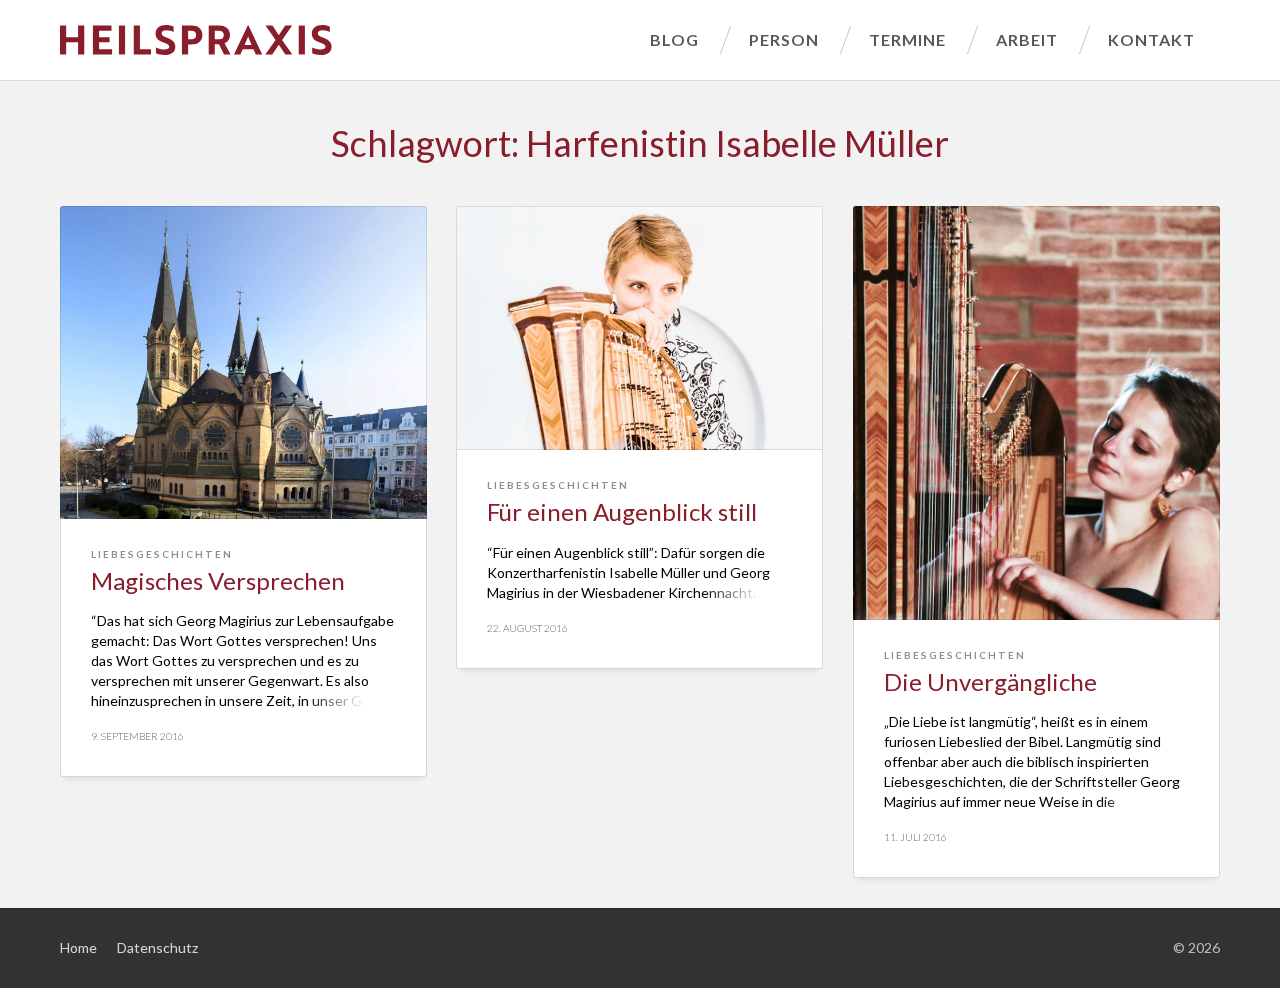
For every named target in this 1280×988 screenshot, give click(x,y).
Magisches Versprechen (218, 580)
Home (78, 947)
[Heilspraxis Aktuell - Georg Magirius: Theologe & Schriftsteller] (342, 40)
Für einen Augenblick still (622, 511)
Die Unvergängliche (990, 681)
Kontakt (1151, 39)
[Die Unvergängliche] (1036, 413)
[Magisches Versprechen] (243, 362)
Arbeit (1027, 39)
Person (784, 39)
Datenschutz (157, 947)
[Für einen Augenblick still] (639, 328)
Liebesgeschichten (162, 554)
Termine (907, 39)
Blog (674, 39)
